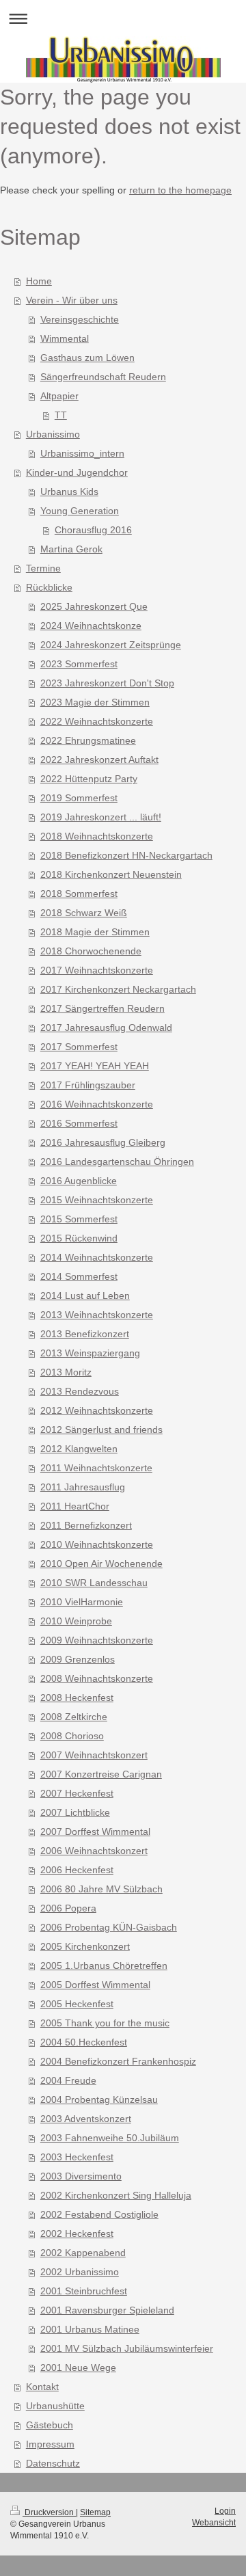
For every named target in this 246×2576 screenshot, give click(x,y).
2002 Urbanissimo (80, 2272)
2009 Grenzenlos (78, 1659)
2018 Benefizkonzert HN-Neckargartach (126, 855)
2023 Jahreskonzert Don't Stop (107, 683)
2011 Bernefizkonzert (86, 1525)
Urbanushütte (55, 2406)
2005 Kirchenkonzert (85, 1946)
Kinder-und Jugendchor (77, 472)
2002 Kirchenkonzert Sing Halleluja (116, 2195)
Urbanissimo (53, 434)
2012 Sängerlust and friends (101, 1430)
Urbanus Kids (69, 492)
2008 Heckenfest (77, 1698)
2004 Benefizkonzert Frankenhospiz (118, 2061)
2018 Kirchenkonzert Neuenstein (111, 874)
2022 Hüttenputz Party (89, 779)
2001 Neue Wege (78, 2367)
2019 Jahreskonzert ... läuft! (101, 817)
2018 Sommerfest (79, 894)
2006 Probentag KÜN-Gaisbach (109, 1927)
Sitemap (95, 2512)
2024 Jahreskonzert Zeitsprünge (111, 645)
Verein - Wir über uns (72, 300)
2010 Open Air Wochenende (101, 1564)
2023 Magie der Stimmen (95, 702)
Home (39, 281)
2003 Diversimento (81, 2176)
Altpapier (59, 396)
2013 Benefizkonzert (85, 1334)
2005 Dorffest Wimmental (95, 1985)
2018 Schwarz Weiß (84, 913)
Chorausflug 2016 (93, 530)
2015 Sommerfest (79, 1219)
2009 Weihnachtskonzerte (97, 1640)
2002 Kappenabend (83, 2253)
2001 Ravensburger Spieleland (107, 2310)
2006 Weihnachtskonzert (94, 1851)
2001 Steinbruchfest (84, 2291)
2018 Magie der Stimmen (95, 932)
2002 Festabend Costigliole (99, 2214)
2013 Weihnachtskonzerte (97, 1315)
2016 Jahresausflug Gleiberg (103, 1142)
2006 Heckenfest (77, 1870)
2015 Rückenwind (79, 1238)
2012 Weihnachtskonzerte (97, 1410)
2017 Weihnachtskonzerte (97, 970)
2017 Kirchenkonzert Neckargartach (118, 989)
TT (61, 415)
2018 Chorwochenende (91, 951)
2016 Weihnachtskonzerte (97, 1104)
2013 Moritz (66, 1372)
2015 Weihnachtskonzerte (97, 1200)
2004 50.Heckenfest (84, 2042)
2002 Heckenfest (77, 2233)
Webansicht (214, 2523)
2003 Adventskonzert (86, 2119)
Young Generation (80, 511)
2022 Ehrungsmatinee (88, 740)
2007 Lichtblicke (75, 1812)
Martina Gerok (71, 549)
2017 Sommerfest (79, 1047)
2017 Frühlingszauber (88, 1085)
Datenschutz (53, 2463)
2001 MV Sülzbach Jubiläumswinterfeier (127, 2348)
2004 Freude (68, 2080)
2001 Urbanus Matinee (90, 2329)
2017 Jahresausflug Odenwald (106, 1028)
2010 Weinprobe (76, 1621)
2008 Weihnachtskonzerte (97, 1678)
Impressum (50, 2444)
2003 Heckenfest (77, 2157)
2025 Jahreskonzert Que (94, 606)
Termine (43, 568)
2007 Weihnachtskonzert (94, 1755)
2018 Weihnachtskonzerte (97, 836)
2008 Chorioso (72, 1736)
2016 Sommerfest (79, 1123)
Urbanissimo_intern (82, 453)
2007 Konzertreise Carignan (101, 1774)
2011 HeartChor (75, 1506)
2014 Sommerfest (79, 1276)
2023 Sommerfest (79, 664)
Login (225, 2511)
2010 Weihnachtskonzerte (97, 1544)
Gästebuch (50, 2425)
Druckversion (49, 2512)
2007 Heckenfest (77, 1793)
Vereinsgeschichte (80, 319)
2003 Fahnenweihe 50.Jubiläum (110, 2138)
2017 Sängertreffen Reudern (102, 1008)
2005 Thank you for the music (105, 2023)
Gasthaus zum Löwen (87, 358)
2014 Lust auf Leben (85, 1296)
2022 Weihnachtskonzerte (97, 721)
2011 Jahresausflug (83, 1487)
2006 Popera (68, 1908)
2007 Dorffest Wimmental (95, 1832)
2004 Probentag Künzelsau (99, 2099)
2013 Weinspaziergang (90, 1353)
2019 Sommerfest (79, 798)
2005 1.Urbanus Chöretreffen (104, 1965)
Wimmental (65, 338)
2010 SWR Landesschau (94, 1583)
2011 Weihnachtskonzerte (96, 1468)
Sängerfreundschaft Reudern (103, 377)
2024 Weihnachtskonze (91, 626)
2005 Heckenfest (77, 2004)
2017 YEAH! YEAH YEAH (95, 1066)
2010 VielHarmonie (82, 1602)
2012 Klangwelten (79, 1449)
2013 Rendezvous (80, 1391)
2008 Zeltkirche (74, 1717)
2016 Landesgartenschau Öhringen (117, 1162)
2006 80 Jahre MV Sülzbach (101, 1889)
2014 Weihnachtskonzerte (97, 1257)
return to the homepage (180, 190)
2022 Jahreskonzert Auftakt (99, 760)
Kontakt (42, 2387)
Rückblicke (49, 587)
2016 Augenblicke (79, 1181)
